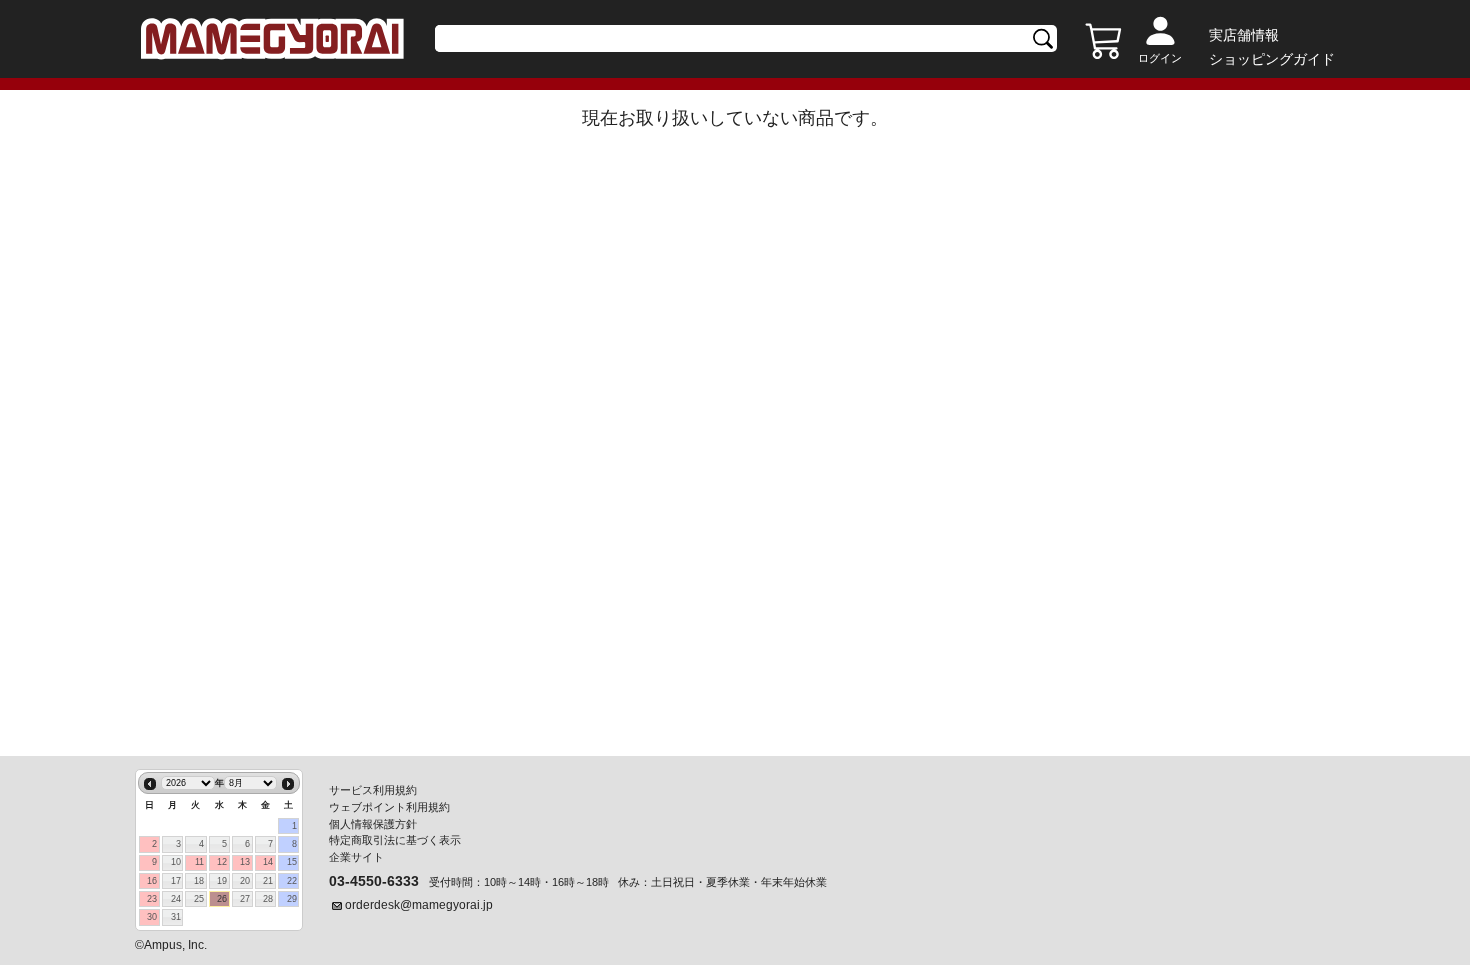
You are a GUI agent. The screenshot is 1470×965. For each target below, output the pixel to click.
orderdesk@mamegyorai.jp (419, 905)
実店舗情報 (1244, 35)
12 (222, 862)
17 (176, 881)
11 (199, 862)
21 (268, 881)
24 (176, 899)
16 (152, 881)
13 (245, 862)
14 (268, 862)
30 (152, 917)
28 (268, 899)
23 (152, 899)
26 (222, 899)
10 (176, 862)
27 (245, 899)
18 (199, 881)
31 (176, 917)
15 (292, 862)
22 (292, 881)
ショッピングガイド (1272, 59)
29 (292, 899)
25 (199, 899)
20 (245, 881)
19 (222, 881)
